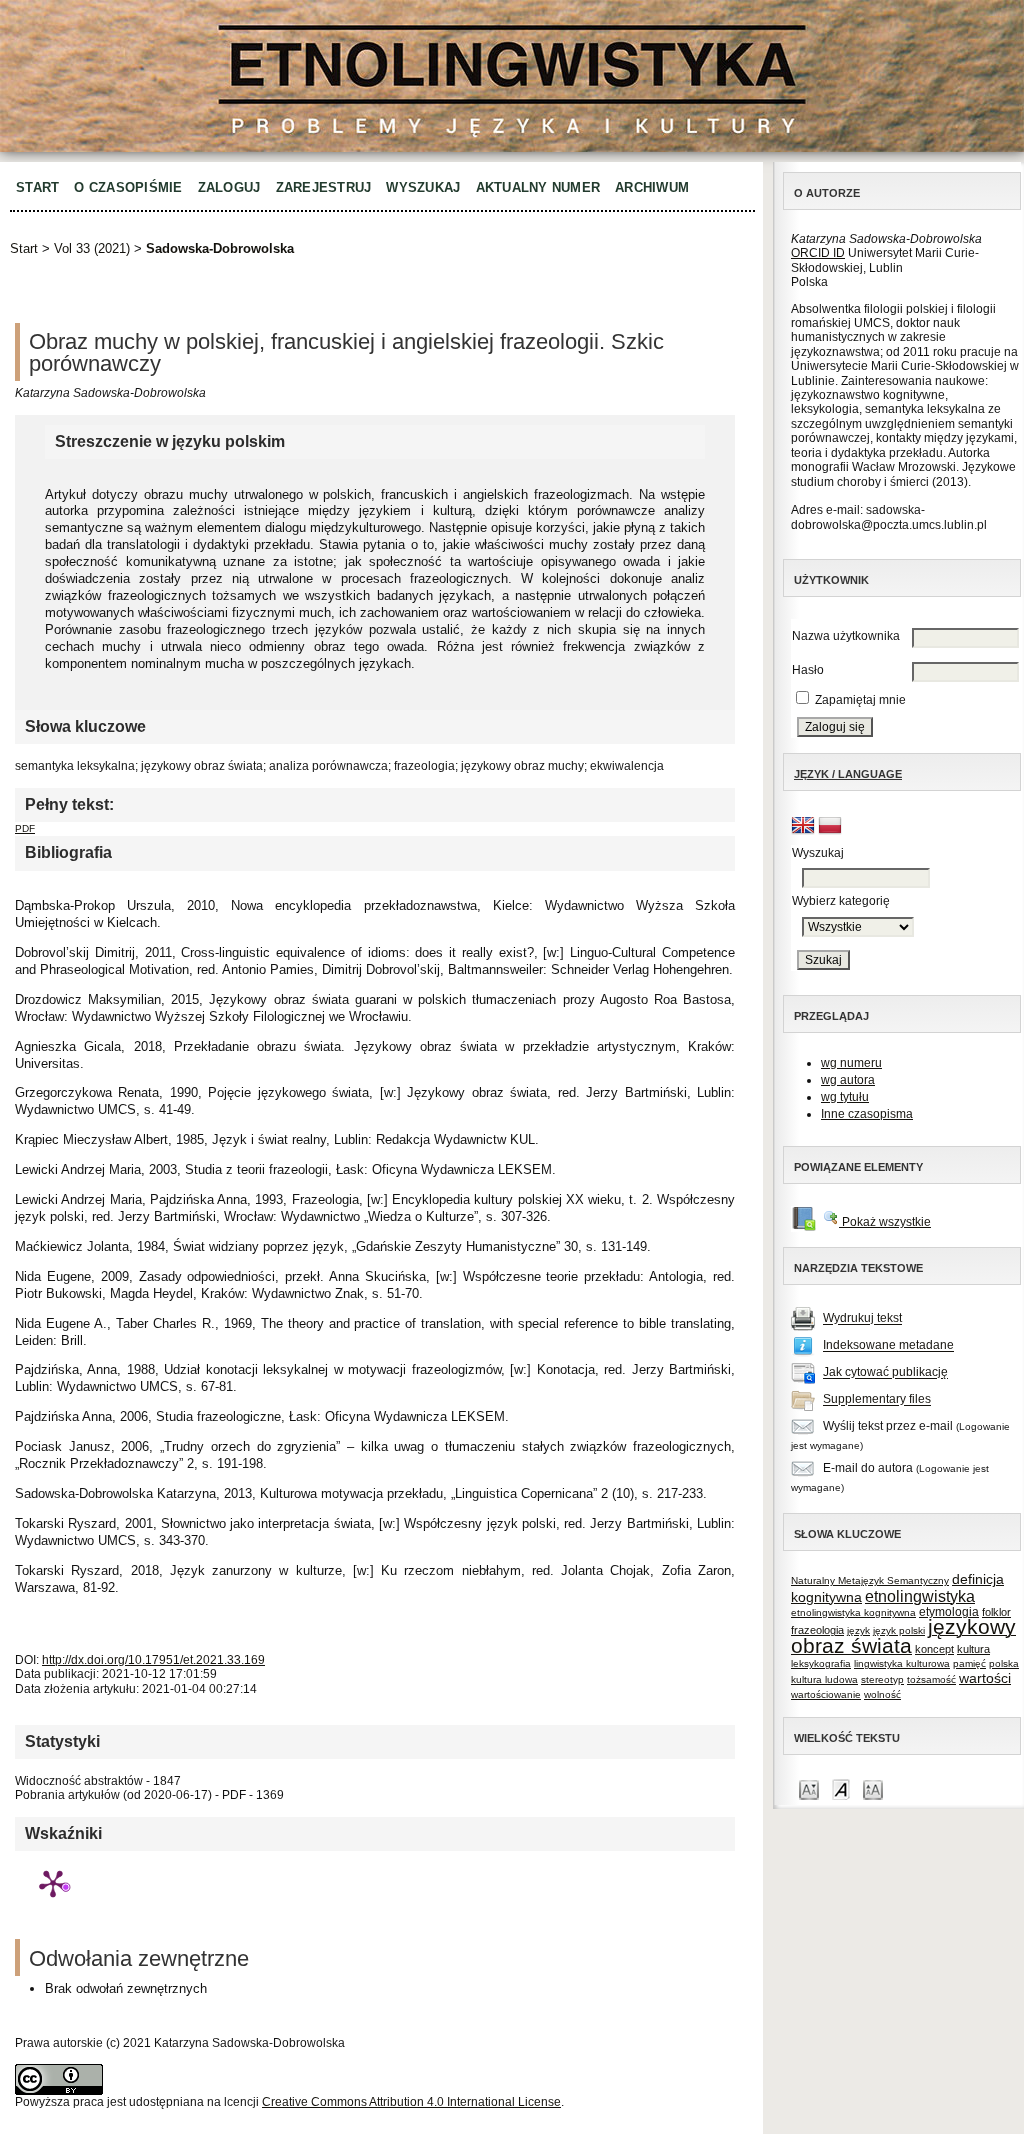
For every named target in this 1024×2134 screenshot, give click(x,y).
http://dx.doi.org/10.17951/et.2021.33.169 (153, 1660)
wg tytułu (845, 1097)
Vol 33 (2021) (92, 248)
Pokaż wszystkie (885, 1222)
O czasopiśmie (128, 187)
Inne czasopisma (867, 1114)
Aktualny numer (538, 187)
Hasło (808, 670)
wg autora (848, 1080)
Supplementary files (877, 1400)
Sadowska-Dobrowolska (220, 248)
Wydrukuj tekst (862, 1319)
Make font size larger (873, 1788)
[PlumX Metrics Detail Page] (53, 1883)
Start (37, 187)
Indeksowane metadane (888, 1346)
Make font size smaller (809, 1788)
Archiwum (652, 187)
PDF (25, 828)
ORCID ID (818, 253)
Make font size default (841, 1788)
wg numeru (851, 1063)
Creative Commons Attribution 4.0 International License (411, 2102)
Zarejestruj (324, 187)
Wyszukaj (423, 187)
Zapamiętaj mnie (860, 700)
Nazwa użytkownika (846, 636)
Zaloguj (229, 187)
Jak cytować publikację (885, 1373)
